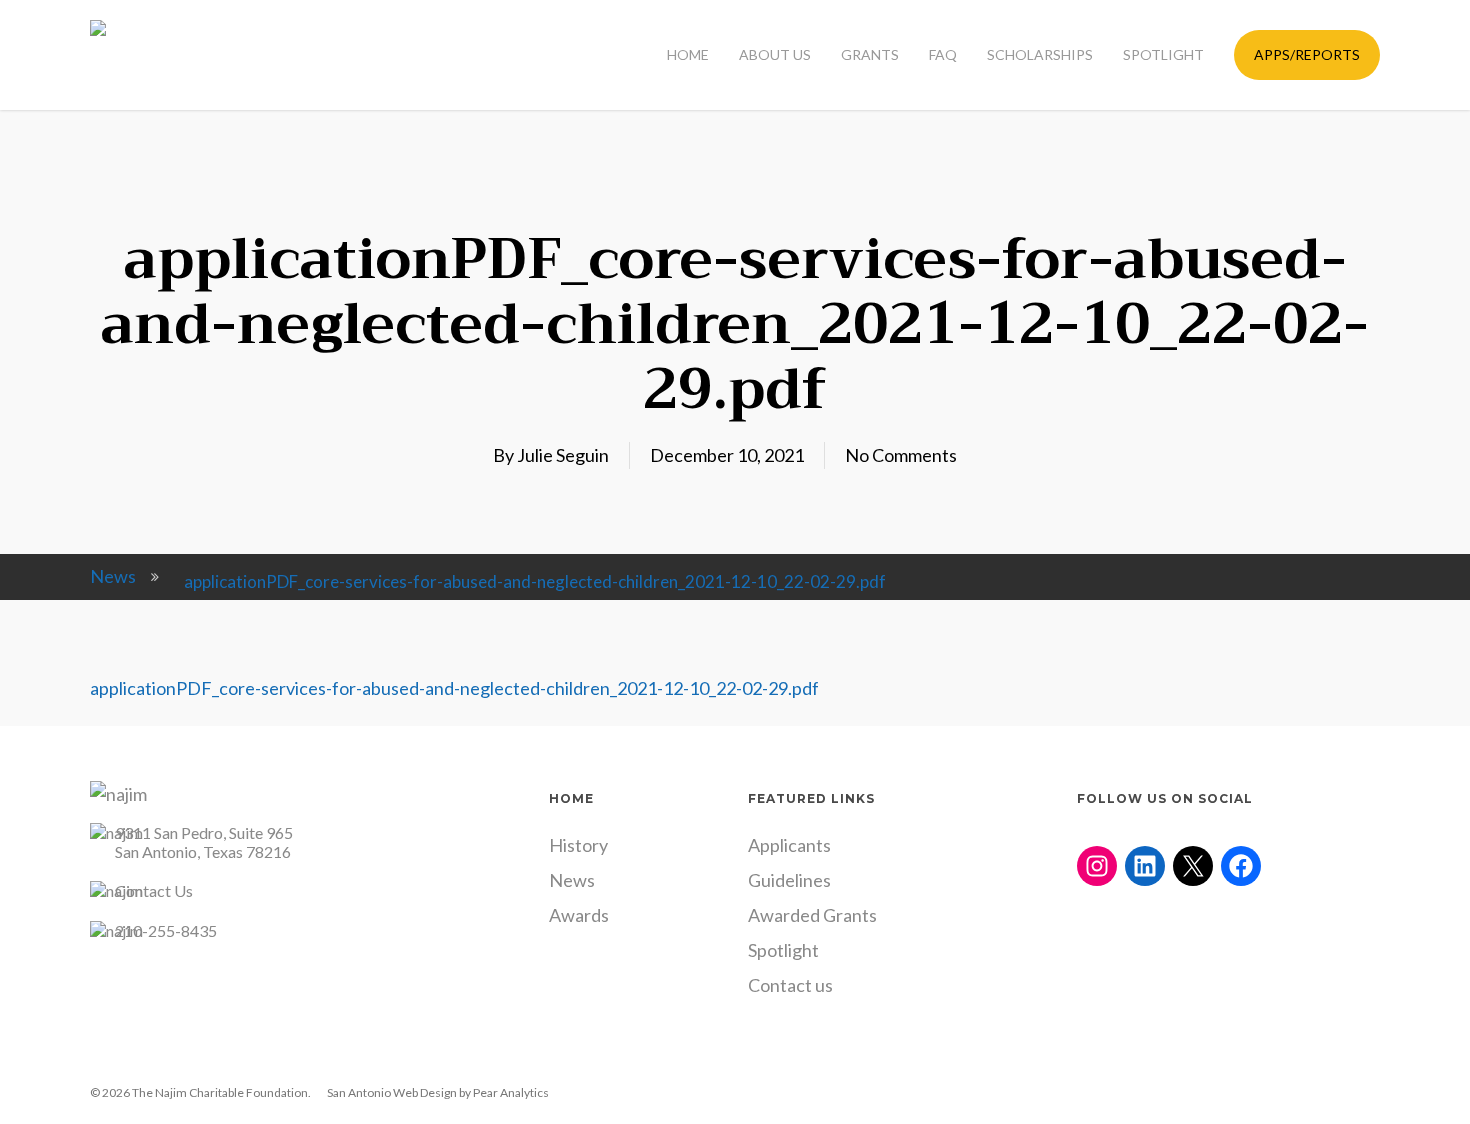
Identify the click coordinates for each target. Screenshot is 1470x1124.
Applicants (789, 845)
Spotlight (783, 950)
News (113, 576)
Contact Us (154, 890)
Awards (579, 915)
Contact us (790, 985)
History (578, 845)
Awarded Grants (812, 915)
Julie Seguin (563, 455)
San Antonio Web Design (392, 1092)
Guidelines (789, 880)
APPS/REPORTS (1307, 54)
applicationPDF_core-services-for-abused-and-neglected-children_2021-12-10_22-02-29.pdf (454, 688)
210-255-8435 (166, 930)
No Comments (901, 455)
